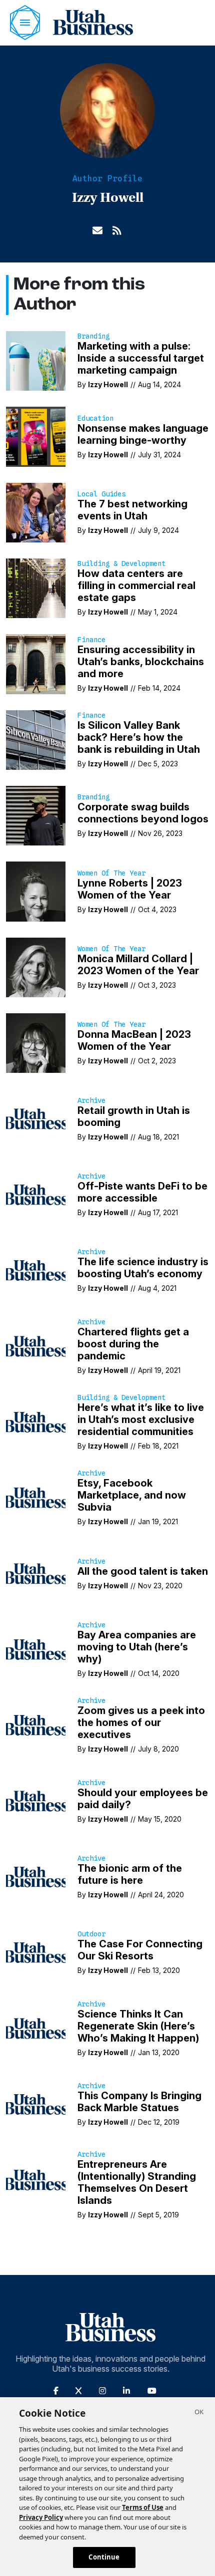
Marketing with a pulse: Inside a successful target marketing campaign (141, 358)
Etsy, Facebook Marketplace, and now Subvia (132, 1495)
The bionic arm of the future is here (130, 1874)
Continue (104, 2557)
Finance (91, 640)
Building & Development (121, 563)
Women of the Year (111, 873)
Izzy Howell (108, 384)
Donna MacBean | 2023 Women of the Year (134, 1040)
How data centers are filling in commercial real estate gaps (136, 586)
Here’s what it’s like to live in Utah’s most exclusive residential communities (141, 1419)
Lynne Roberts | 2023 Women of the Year (130, 889)
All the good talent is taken (143, 1571)
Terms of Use (143, 2507)
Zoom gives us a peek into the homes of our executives (141, 1723)
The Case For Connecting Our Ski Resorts (140, 1950)
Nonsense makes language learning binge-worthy (143, 434)
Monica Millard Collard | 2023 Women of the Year (138, 965)
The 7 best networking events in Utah (132, 510)
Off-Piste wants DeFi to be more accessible (142, 1192)
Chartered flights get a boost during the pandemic (133, 1344)
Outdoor (91, 1934)
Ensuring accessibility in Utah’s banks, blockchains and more (141, 662)
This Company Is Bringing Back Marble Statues (139, 2102)
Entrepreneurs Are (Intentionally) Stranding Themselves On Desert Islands (137, 2182)
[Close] (199, 2413)
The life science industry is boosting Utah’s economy (143, 1268)
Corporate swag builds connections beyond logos (143, 813)
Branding (93, 336)
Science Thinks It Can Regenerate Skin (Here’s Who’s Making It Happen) (138, 2026)
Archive (91, 1100)
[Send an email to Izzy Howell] (97, 229)
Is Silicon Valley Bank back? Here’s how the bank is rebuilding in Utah (139, 737)
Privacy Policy (41, 2517)
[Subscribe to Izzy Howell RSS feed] (117, 229)
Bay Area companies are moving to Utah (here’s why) (137, 1647)
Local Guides (101, 494)
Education (95, 418)
